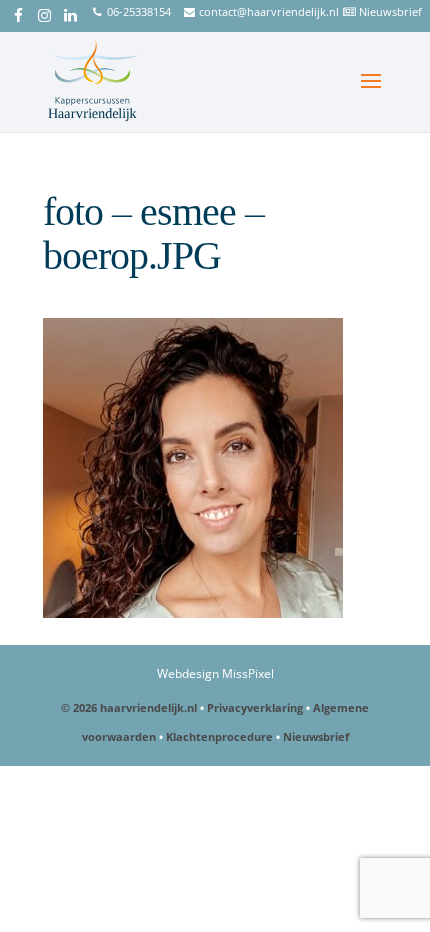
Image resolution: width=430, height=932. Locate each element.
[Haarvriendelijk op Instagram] (44, 17)
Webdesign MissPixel (215, 673)
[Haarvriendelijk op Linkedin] (70, 17)
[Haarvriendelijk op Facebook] (18, 17)
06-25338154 (139, 11)
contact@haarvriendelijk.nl (269, 11)
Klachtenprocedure (219, 736)
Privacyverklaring (255, 707)
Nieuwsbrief (390, 11)
